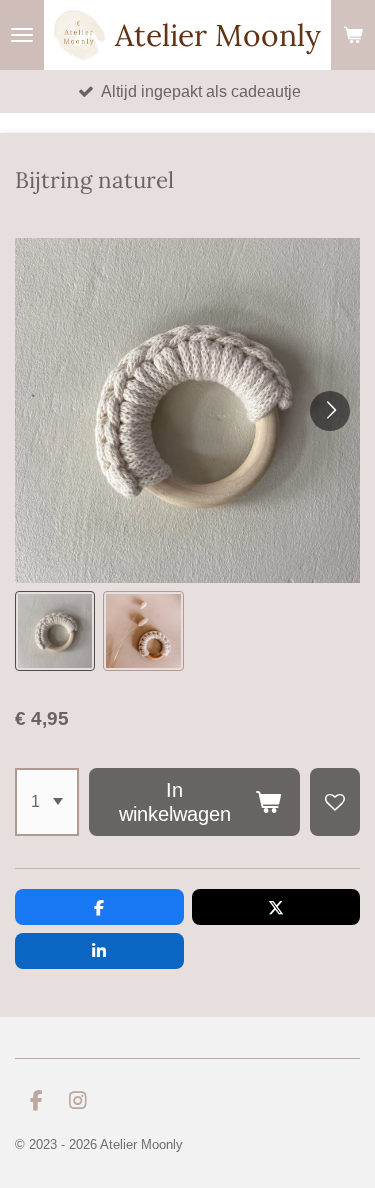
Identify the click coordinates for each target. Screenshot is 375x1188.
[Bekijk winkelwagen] (353, 35)
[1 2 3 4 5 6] (47, 802)
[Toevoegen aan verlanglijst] (335, 802)
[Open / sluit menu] (22, 35)
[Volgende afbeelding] (330, 411)
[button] (55, 631)
